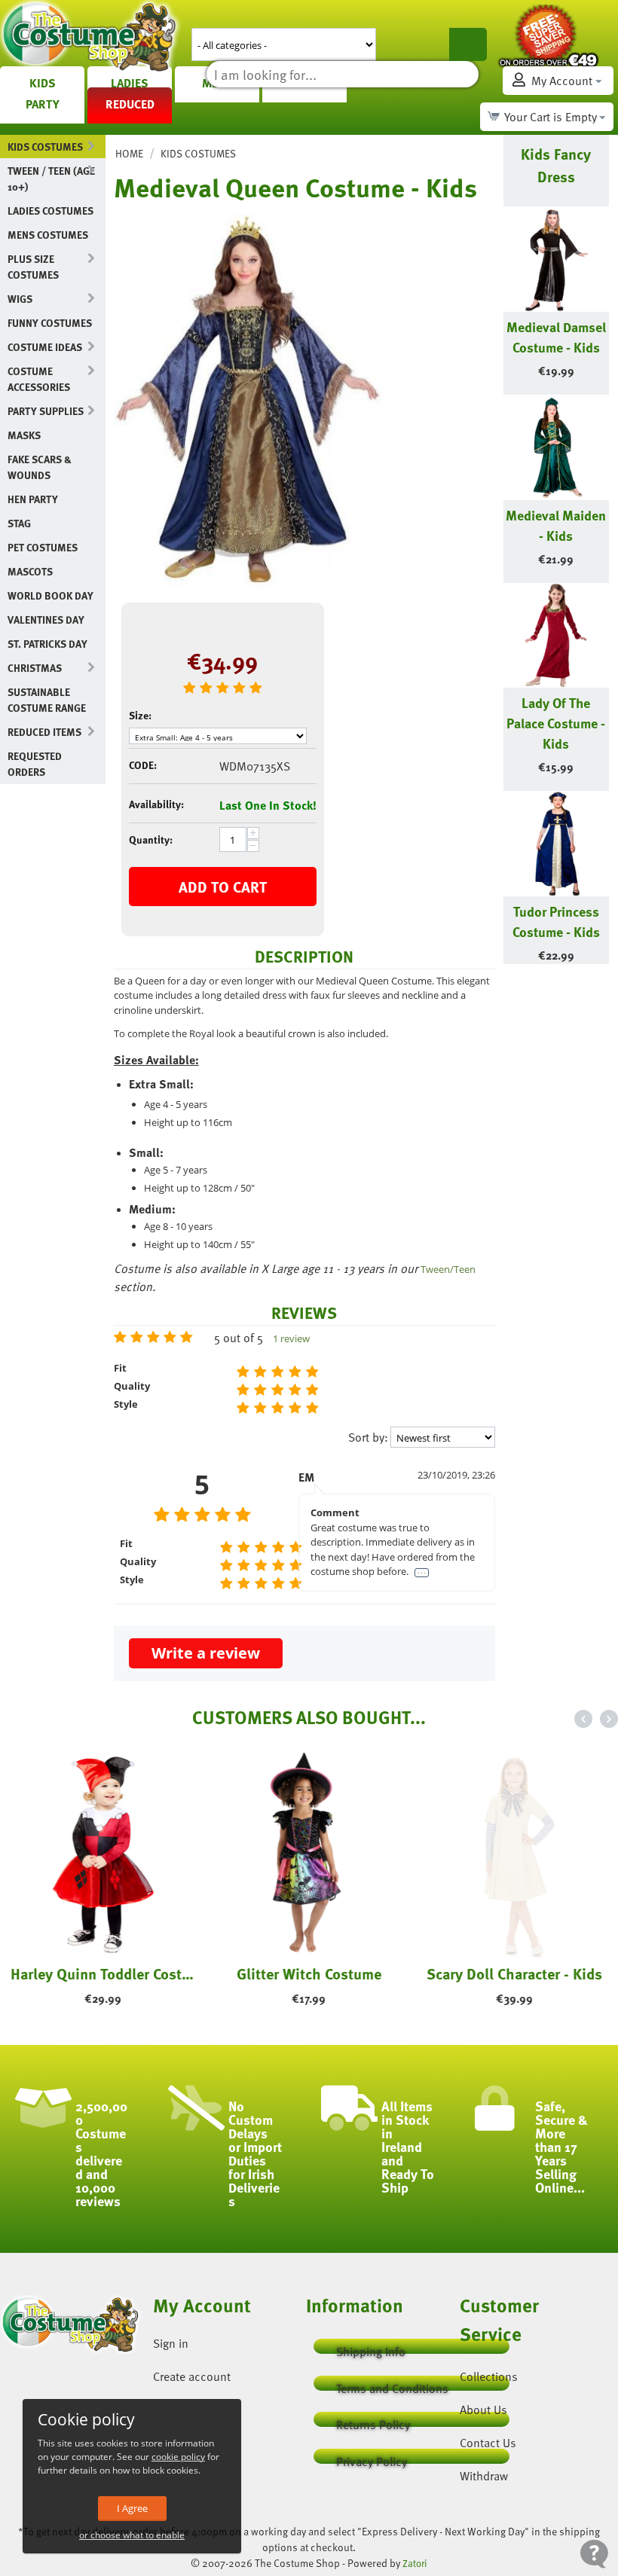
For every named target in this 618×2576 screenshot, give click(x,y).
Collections (489, 2376)
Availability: (156, 804)
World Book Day (50, 595)
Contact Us (488, 2443)
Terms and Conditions (392, 2385)
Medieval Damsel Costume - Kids (556, 337)
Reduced (130, 104)
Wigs (20, 299)
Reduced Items (44, 732)
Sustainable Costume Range (47, 700)
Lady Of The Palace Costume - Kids (556, 723)
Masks (24, 435)
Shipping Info (371, 2348)
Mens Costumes (48, 235)
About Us (483, 2410)
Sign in (171, 2343)
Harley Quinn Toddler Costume (103, 1973)
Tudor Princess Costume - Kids (556, 921)
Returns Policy (373, 2421)
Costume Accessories (39, 379)
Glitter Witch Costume (309, 1973)
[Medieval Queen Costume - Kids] (249, 400)
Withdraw (484, 2476)
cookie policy (178, 2457)
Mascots (30, 571)
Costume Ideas (45, 347)
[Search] (468, 44)
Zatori (415, 2563)
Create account (192, 2376)
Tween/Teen (448, 1269)
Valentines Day (46, 620)
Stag (19, 523)
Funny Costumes (50, 323)
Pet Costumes (43, 547)
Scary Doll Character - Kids (514, 1973)
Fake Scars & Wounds (40, 467)
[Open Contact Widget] (594, 2554)
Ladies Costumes (50, 211)
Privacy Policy (372, 2458)
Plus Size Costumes (33, 267)
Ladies (130, 83)
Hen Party (33, 499)
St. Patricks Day (47, 644)
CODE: (143, 765)
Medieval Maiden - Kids (556, 525)
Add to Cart (223, 887)
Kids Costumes (45, 147)
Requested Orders (35, 764)
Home (129, 153)
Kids (43, 83)
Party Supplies (46, 411)
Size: (140, 715)
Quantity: (151, 839)
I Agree (132, 2508)
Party (43, 104)
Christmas (35, 668)
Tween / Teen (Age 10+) (51, 179)
